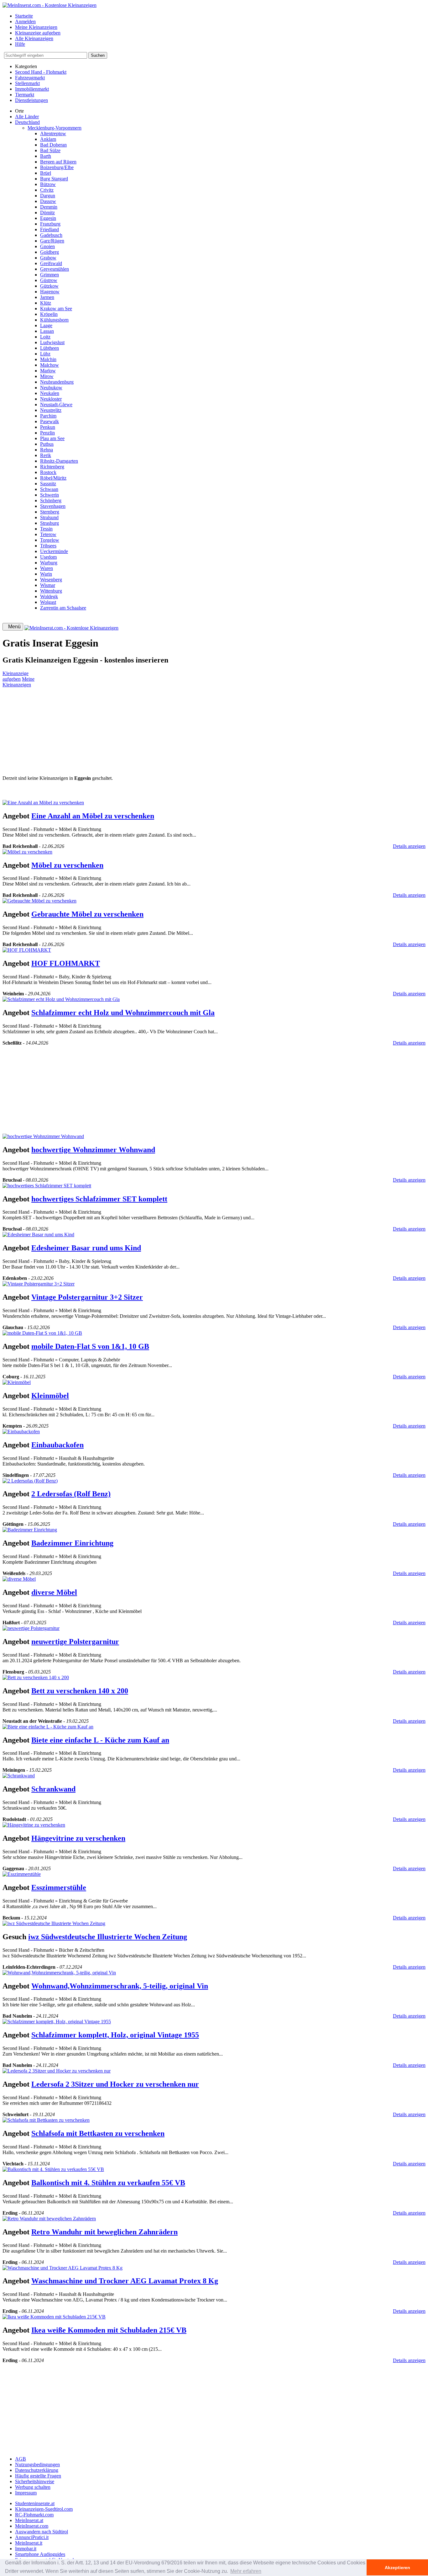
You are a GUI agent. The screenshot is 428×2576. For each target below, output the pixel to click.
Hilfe (20, 44)
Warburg (49, 563)
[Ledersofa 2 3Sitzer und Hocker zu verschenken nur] (57, 2071)
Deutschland (27, 122)
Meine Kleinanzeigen (36, 27)
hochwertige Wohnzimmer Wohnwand (93, 1150)
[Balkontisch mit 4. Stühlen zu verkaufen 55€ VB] (53, 2169)
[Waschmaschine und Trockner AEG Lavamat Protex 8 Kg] (63, 2268)
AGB (21, 2459)
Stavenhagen (53, 506)
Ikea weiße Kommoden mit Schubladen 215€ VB (109, 2330)
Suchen (98, 55)
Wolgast (48, 602)
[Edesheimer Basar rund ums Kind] (38, 1235)
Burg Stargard (54, 179)
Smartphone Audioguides (40, 2554)
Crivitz (47, 190)
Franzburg (50, 224)
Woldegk (49, 596)
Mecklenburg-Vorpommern (55, 128)
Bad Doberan (53, 145)
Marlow (48, 371)
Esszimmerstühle (59, 1887)
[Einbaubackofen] (21, 1432)
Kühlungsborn (54, 320)
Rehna (47, 450)
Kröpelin (49, 314)
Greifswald (51, 263)
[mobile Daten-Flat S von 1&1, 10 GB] (42, 1333)
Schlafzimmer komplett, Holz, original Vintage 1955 (115, 2035)
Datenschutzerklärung (37, 2470)
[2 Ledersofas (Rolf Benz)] (30, 1481)
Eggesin (48, 218)
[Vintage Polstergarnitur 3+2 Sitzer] (39, 1284)
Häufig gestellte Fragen (38, 2476)
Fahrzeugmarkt (30, 78)
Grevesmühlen (55, 269)
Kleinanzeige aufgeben (38, 33)
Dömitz (47, 213)
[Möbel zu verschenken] (27, 852)
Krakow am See (56, 309)
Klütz (46, 303)
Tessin (46, 529)
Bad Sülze (50, 150)
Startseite (24, 16)
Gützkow (49, 286)
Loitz (45, 337)
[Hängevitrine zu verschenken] (34, 1825)
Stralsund (49, 517)
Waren (47, 568)
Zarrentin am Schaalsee (63, 608)
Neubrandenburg (57, 382)
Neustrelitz (51, 410)
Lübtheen (50, 348)
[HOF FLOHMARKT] (27, 950)
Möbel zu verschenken (67, 865)
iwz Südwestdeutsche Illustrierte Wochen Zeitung (108, 1937)
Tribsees (48, 546)
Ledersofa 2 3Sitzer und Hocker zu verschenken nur (115, 2084)
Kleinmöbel (50, 1396)
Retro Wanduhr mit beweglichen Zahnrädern (104, 2232)
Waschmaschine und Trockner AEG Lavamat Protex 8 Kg (125, 2281)
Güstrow (49, 280)
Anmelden (25, 21)
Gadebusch (51, 235)
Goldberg (50, 252)
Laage (46, 325)
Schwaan (49, 489)
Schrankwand (53, 1789)
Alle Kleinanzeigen (34, 38)
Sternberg (50, 512)
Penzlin (47, 433)
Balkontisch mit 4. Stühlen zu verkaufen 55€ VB (108, 2183)
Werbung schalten (33, 2487)
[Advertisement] (191, 732)
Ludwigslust (52, 342)
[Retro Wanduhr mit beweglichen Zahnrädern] (49, 2219)
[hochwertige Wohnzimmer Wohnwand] (43, 1136)
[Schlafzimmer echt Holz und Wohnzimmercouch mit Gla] (61, 999)
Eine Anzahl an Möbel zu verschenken (93, 816)
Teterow (48, 534)
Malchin (48, 359)
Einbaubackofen (57, 1445)
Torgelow (50, 540)
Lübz (45, 354)
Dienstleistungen (31, 100)
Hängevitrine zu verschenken (78, 1838)
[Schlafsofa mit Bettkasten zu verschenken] (46, 2120)
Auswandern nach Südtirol (42, 2532)
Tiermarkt (25, 95)
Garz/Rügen (52, 241)
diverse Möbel (54, 1592)
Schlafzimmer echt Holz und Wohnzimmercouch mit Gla (123, 1013)
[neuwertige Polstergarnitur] (31, 1628)
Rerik (46, 455)
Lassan (47, 331)
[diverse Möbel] (19, 1579)
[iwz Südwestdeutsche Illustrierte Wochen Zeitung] (54, 1923)
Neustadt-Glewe (56, 404)
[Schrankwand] (19, 1776)
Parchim (48, 416)
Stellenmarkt (27, 83)
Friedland (50, 229)
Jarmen (47, 297)
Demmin (49, 207)
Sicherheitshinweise (35, 2481)
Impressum (26, 2493)
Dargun (48, 196)
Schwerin (50, 495)
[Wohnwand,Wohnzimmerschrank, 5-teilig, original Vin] (59, 1973)
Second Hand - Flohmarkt (41, 72)
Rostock (48, 472)
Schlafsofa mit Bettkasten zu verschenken (98, 2133)
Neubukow (51, 388)
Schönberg (51, 500)
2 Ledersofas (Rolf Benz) (71, 1494)
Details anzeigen (409, 846)
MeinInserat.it (29, 2543)
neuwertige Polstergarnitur (75, 1642)
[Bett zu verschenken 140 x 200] (36, 1677)
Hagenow (50, 292)
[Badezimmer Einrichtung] (30, 1530)
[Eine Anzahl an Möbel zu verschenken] (43, 803)
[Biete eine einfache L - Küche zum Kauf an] (48, 1727)
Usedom (48, 557)
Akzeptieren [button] (397, 2568)
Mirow (47, 376)
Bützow (48, 184)
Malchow (50, 365)
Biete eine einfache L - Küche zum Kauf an (100, 1740)
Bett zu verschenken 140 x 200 (80, 1691)
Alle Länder (27, 117)
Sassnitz (48, 484)
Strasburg (50, 523)
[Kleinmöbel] (17, 1382)
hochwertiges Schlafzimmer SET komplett (99, 1199)
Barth (46, 156)
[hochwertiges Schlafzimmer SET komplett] (47, 1186)
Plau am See (52, 438)
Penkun (48, 427)
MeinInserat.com (32, 2526)
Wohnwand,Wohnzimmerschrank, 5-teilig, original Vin (120, 1986)
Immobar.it (26, 2549)
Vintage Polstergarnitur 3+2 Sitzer (87, 1297)
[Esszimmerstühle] (22, 1874)
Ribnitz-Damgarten (59, 461)
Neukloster (51, 399)
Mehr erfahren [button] (246, 2571)
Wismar (48, 585)
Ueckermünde (54, 551)
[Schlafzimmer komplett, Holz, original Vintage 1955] (57, 2022)
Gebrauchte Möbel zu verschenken (87, 914)
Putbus (47, 444)
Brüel (46, 173)
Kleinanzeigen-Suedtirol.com (44, 2509)
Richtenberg (52, 467)
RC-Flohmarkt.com (34, 2515)
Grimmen (50, 275)
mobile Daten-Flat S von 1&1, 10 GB (90, 1346)
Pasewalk (50, 421)
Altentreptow (53, 133)
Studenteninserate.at (35, 2503)
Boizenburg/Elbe (57, 167)
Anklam (48, 139)
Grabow (48, 258)
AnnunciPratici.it (32, 2537)
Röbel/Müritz (53, 478)
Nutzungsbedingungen (37, 2464)
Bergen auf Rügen (58, 162)
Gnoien (47, 246)
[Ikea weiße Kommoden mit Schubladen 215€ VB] (54, 2317)
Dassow (48, 201)
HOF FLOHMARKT (66, 963)
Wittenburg (51, 591)
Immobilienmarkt (32, 89)
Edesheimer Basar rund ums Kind (86, 1248)
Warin (46, 574)
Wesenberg (51, 580)
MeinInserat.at (29, 2520)
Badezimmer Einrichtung (72, 1543)
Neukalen (50, 393)
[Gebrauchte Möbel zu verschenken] (39, 901)
